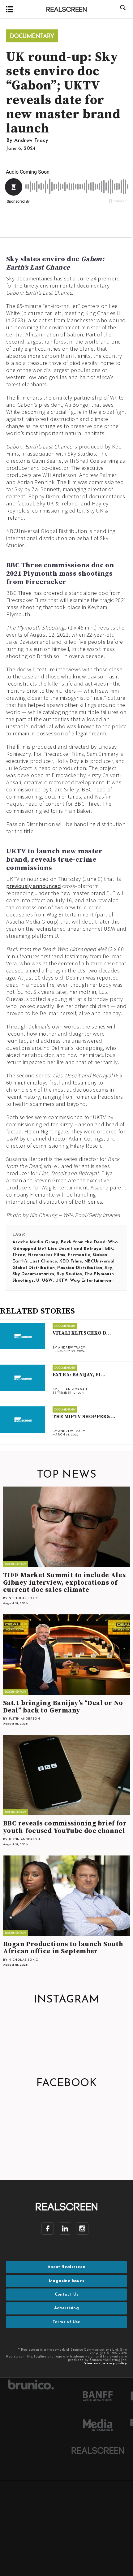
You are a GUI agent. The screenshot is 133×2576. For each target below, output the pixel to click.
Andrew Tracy (31, 141)
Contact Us (67, 2295)
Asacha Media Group (35, 1242)
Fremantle (79, 1255)
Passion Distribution (80, 1268)
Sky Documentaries (33, 1274)
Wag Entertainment (92, 1281)
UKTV (62, 1281)
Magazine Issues (66, 2281)
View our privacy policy (105, 2364)
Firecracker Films (47, 1255)
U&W (47, 1281)
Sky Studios (69, 1274)
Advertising (66, 2308)
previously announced (34, 886)
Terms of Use (66, 2322)
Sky (108, 1268)
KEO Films (71, 1261)
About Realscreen (66, 2267)
